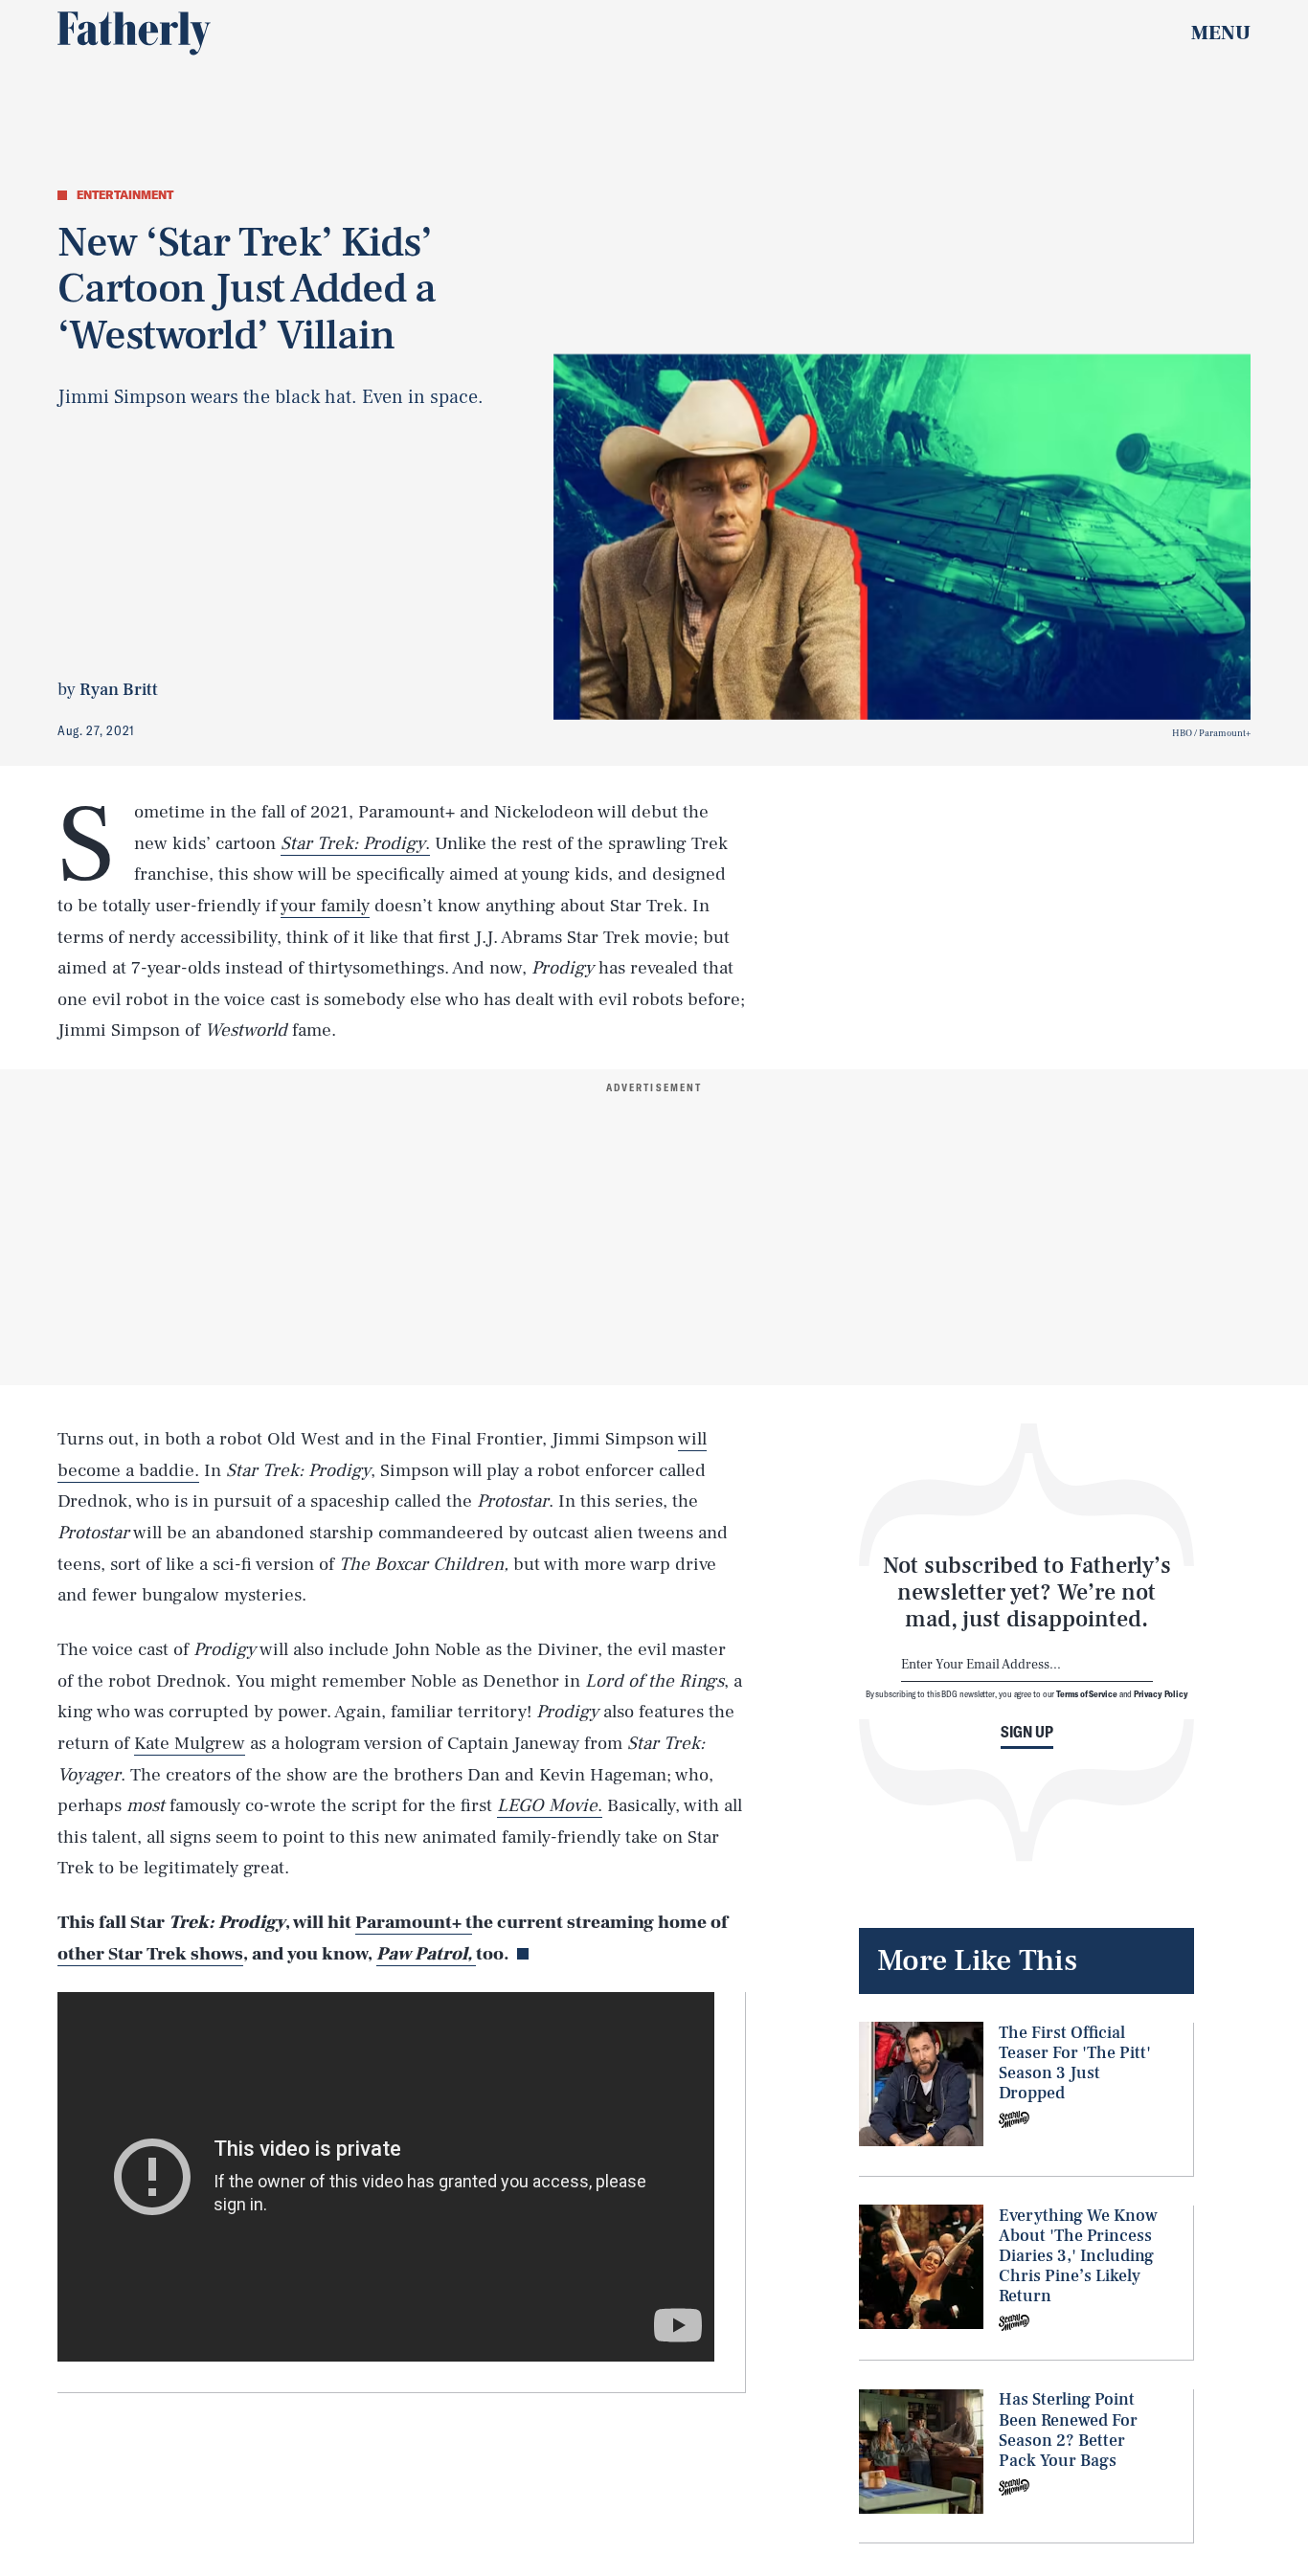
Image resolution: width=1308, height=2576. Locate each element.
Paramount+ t (414, 1922)
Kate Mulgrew (190, 1743)
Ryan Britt (119, 690)
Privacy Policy (1161, 1694)
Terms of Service (1086, 1694)
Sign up (1027, 1732)
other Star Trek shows (150, 1954)
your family (325, 906)
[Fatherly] (134, 34)
